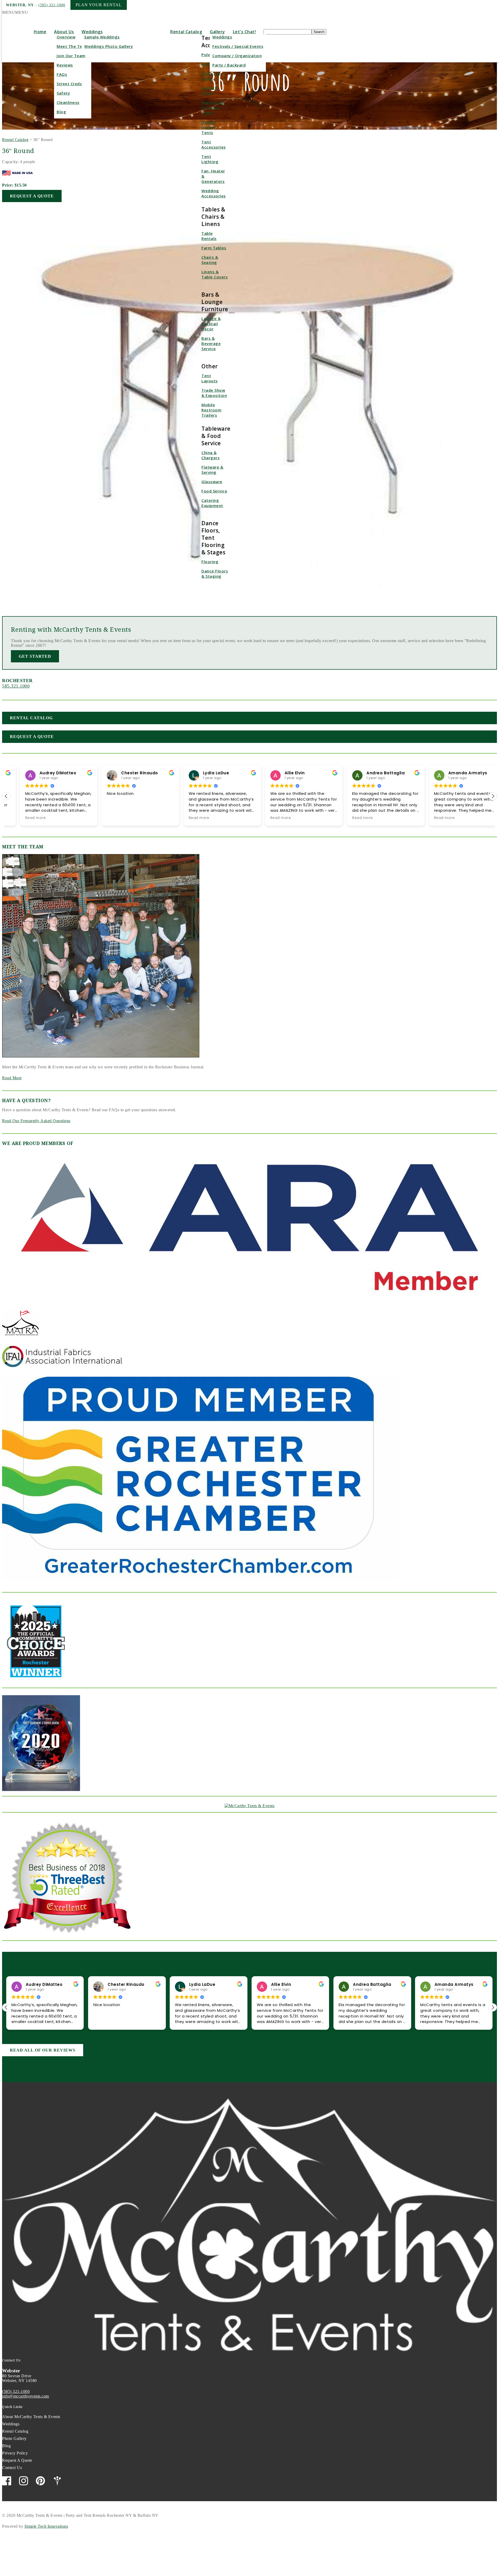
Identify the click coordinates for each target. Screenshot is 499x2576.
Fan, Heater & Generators (213, 176)
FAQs (62, 74)
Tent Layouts (210, 378)
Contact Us (12, 2468)
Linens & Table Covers (215, 274)
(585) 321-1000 (52, 5)
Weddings (92, 32)
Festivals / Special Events (238, 46)
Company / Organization (237, 56)
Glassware (212, 482)
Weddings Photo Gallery (109, 46)
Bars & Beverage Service (211, 343)
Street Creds (69, 84)
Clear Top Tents (211, 76)
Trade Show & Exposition (214, 393)
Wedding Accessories (214, 193)
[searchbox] (288, 32)
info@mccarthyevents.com (26, 2396)
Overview (66, 37)
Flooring (210, 562)
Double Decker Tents (209, 127)
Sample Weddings (102, 37)
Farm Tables (214, 248)
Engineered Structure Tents (213, 108)
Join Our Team (71, 56)
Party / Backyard (229, 65)
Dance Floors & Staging (215, 574)
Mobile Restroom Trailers (211, 410)
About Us (64, 32)
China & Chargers (211, 455)
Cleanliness (68, 102)
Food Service (214, 491)
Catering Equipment (212, 503)
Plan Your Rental (99, 5)
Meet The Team (73, 46)
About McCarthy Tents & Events (31, 2417)
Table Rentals (209, 236)
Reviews (65, 65)
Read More (12, 1078)
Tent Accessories (214, 144)
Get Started (35, 656)
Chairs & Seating (210, 260)
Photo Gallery (14, 2438)
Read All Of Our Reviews (43, 2050)
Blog (61, 112)
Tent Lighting (210, 159)
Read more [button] (22, 818)
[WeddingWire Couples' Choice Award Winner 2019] (250, 1806)
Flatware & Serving (212, 470)
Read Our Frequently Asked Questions (36, 1121)
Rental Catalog (186, 32)
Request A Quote (32, 196)
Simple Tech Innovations (46, 2526)
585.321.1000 (16, 686)
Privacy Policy (15, 2453)
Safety (63, 93)
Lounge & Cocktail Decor (211, 324)
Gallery (217, 32)
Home (40, 32)
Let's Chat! (244, 32)
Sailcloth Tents (210, 90)
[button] (15, 12)
